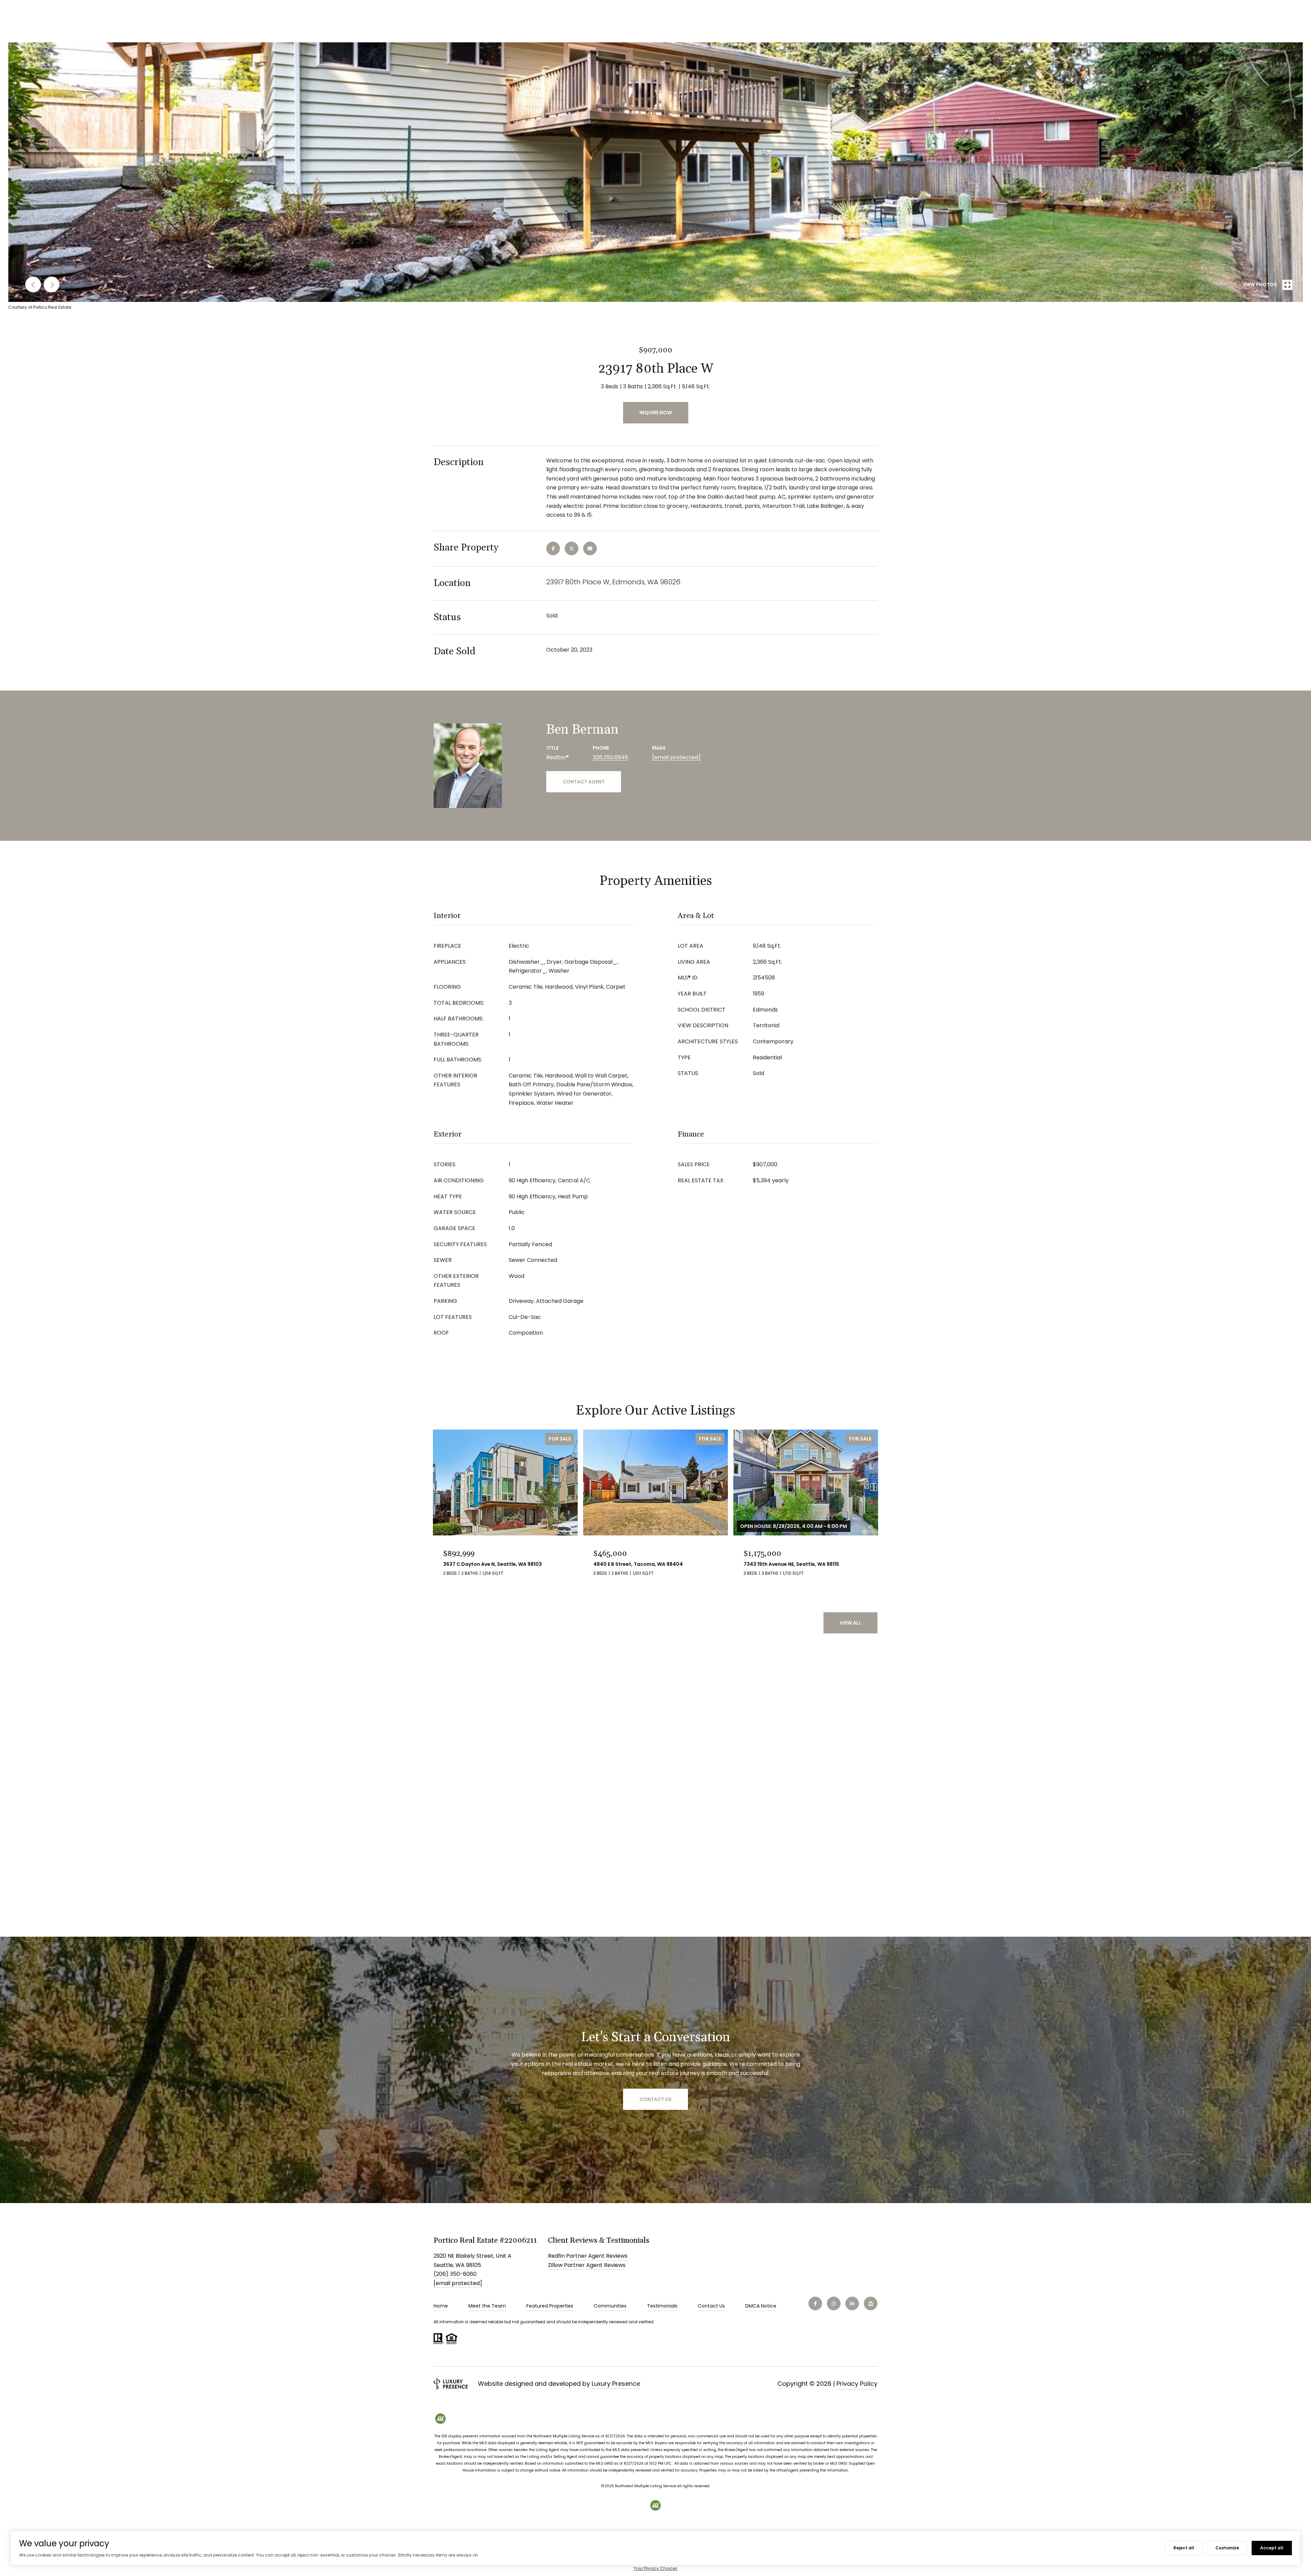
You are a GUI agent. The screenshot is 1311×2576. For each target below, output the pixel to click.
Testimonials (662, 2306)
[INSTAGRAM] (834, 2303)
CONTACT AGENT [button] (584, 782)
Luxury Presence (616, 2384)
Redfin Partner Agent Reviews (588, 2256)
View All (850, 1623)
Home (441, 2306)
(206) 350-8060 (455, 2274)
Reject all (1184, 2548)
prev (33, 284)
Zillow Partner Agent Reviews (587, 2265)
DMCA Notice (761, 2306)
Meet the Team (487, 2306)
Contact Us (711, 2306)
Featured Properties (550, 2306)
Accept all (1272, 2548)
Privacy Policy (857, 2384)
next (52, 284)
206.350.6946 (610, 757)
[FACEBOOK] (815, 2303)
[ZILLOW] (871, 2303)
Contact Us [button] (655, 2099)
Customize (1227, 2548)
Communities (610, 2306)
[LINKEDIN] (852, 2303)
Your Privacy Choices (655, 2568)
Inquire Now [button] (656, 413)
